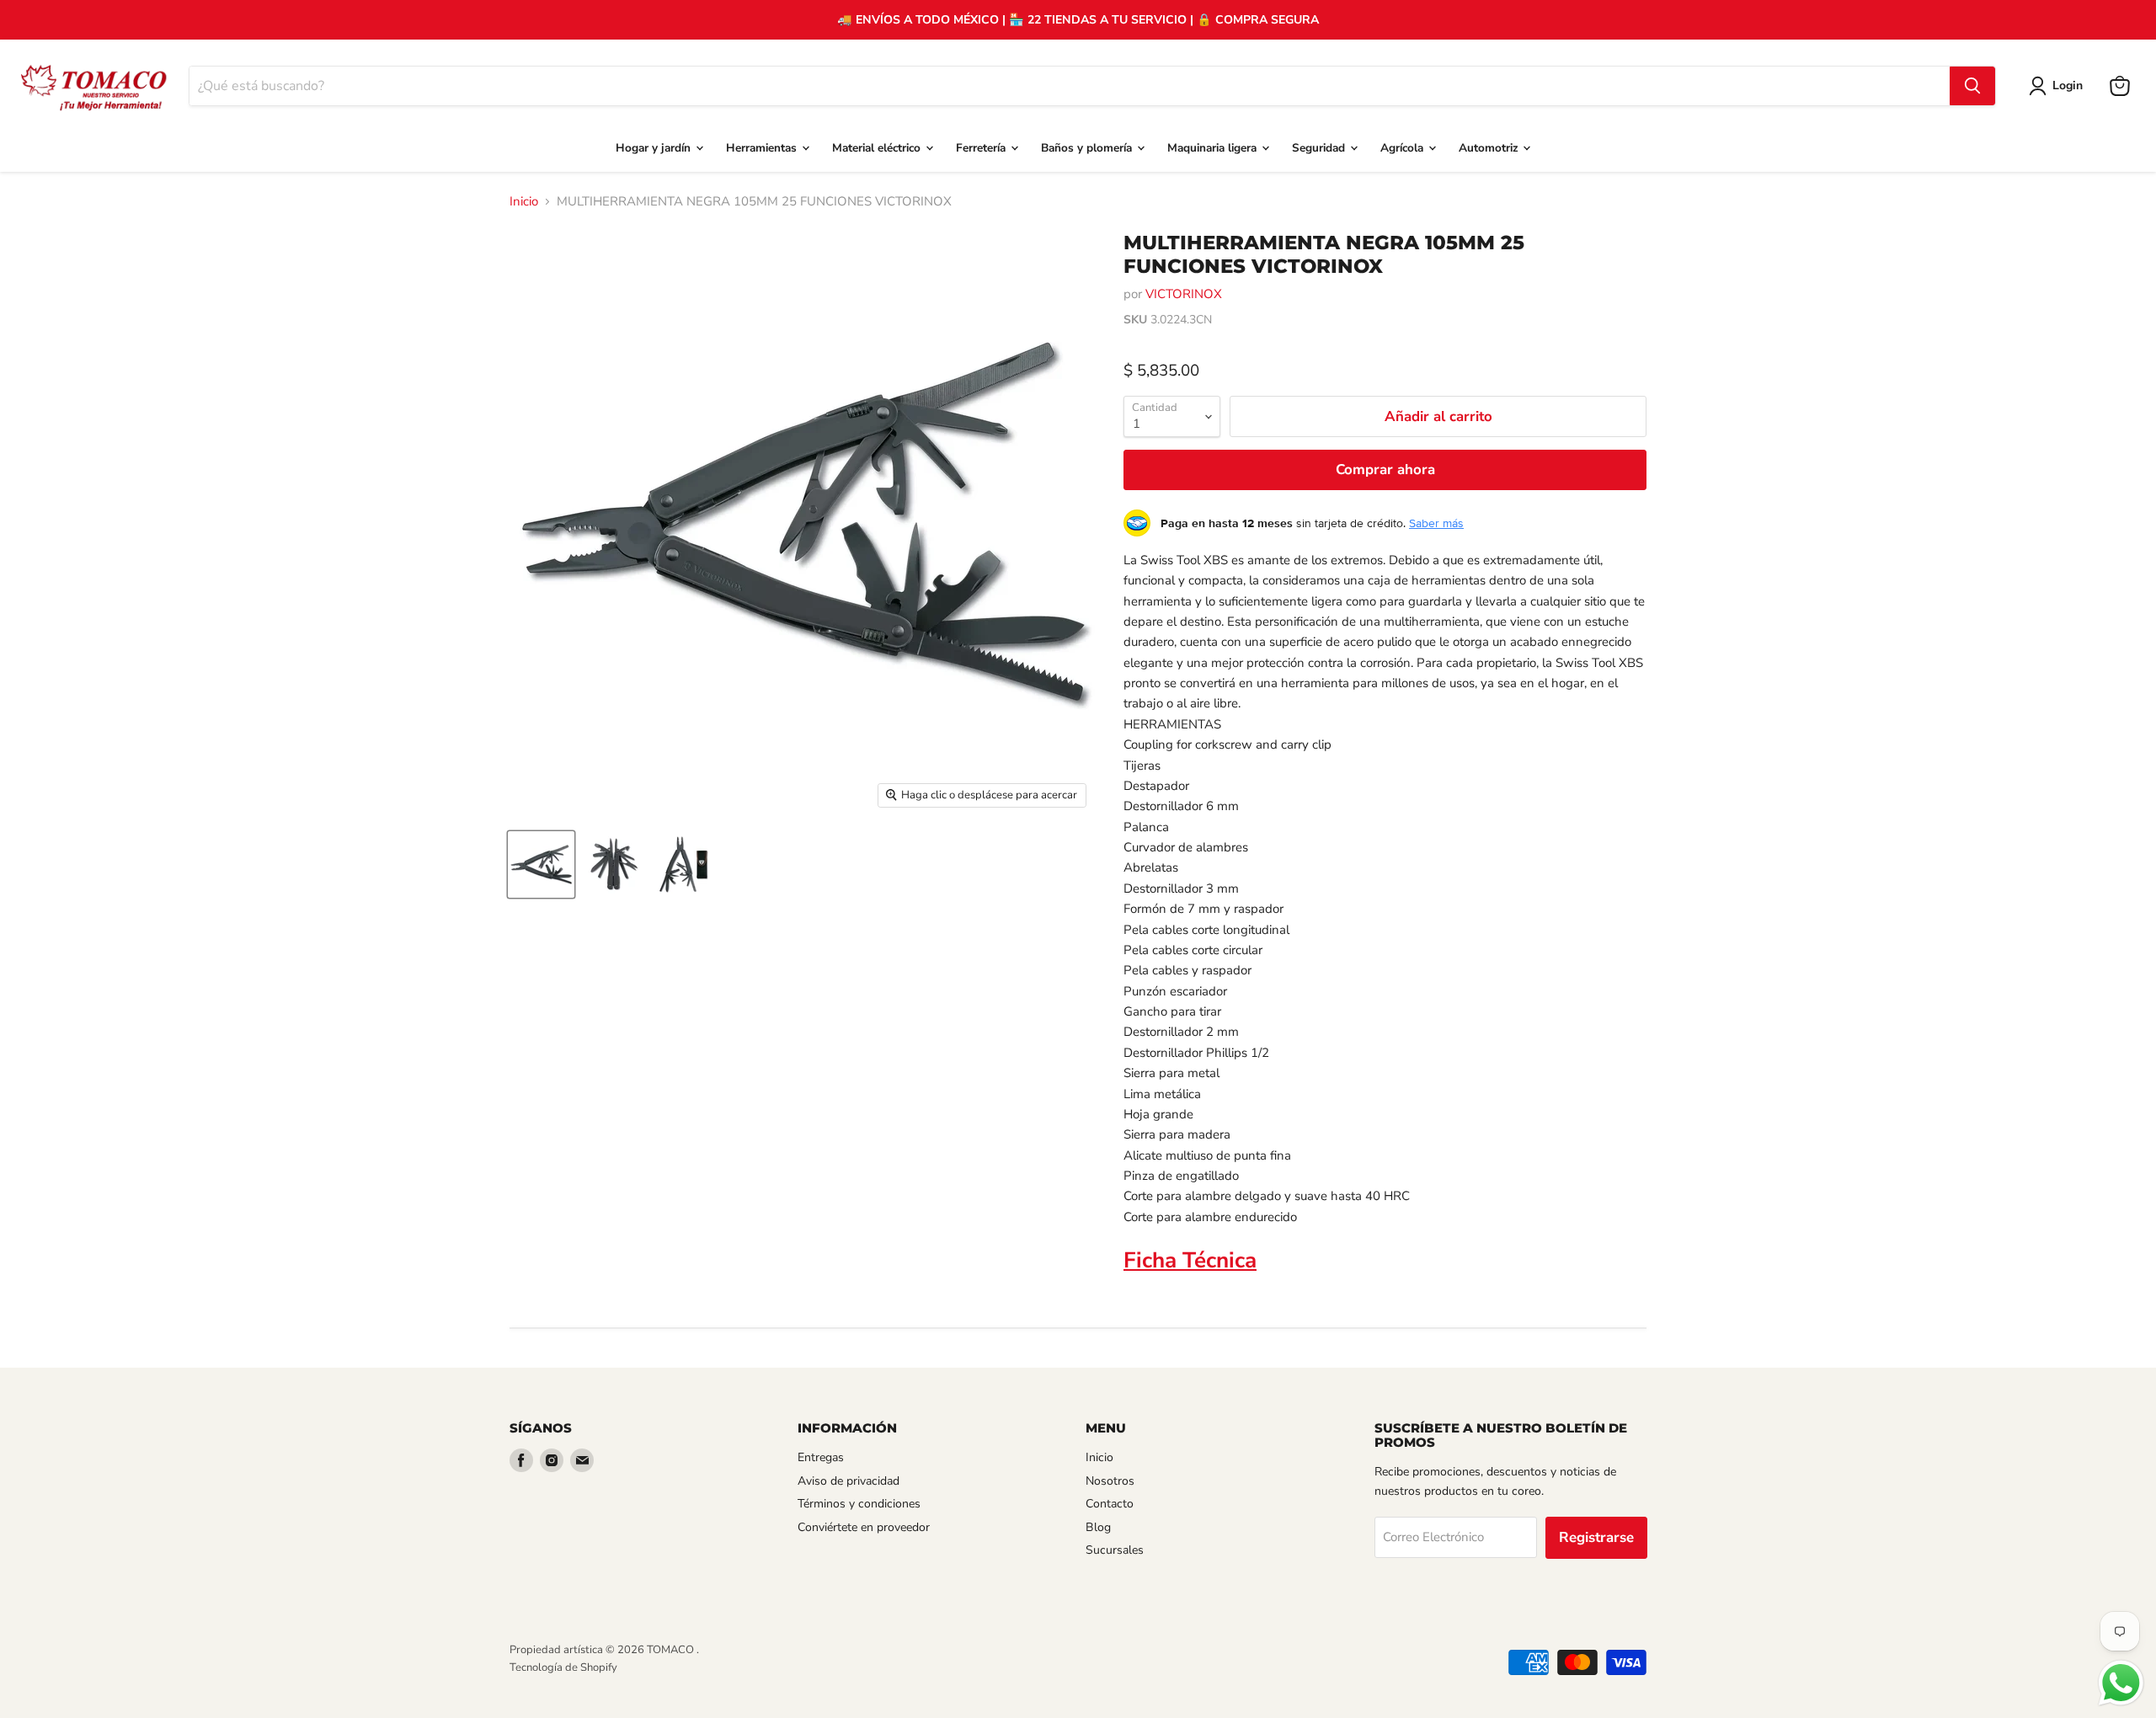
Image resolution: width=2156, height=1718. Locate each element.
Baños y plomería (1088, 148)
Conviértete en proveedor (864, 1527)
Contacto (1110, 1504)
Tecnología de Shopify (563, 1667)
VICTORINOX (1184, 294)
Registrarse (1596, 1537)
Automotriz (1490, 148)
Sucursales (1115, 1550)
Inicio (524, 202)
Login (2068, 85)
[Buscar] (1972, 86)
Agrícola (1404, 148)
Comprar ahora (1385, 470)
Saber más (1436, 523)
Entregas (821, 1457)
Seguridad (1320, 148)
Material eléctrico (878, 148)
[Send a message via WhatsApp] (2121, 1683)
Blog (1098, 1527)
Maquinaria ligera (1214, 148)
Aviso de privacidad (849, 1481)
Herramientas (763, 148)
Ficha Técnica (1190, 1260)
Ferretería (982, 148)
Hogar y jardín (655, 148)
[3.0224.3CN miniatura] (541, 864)
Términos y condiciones (859, 1504)
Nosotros (1110, 1481)
